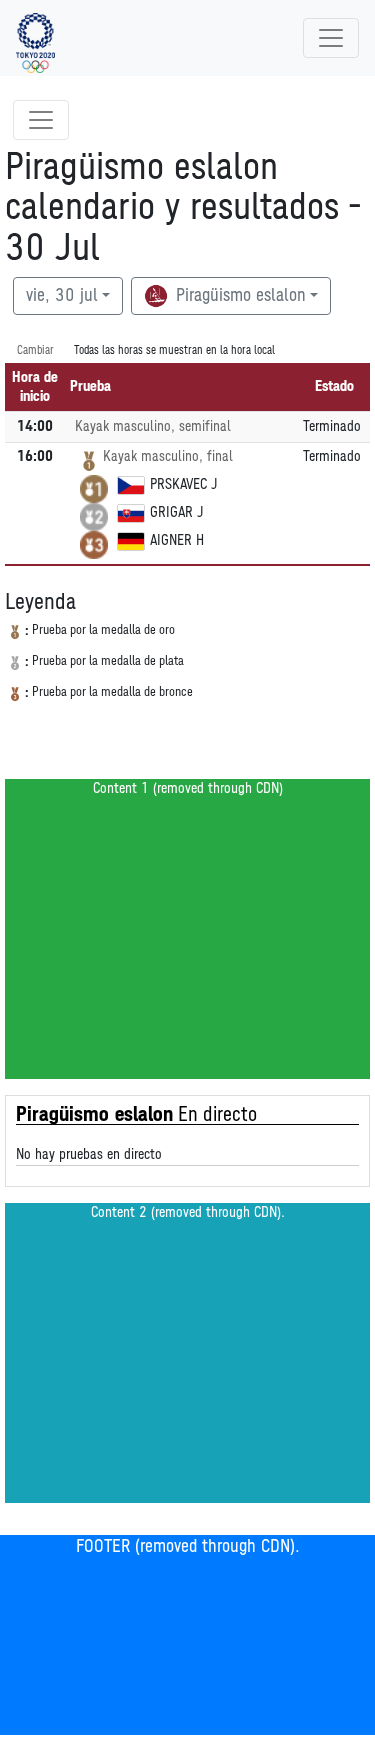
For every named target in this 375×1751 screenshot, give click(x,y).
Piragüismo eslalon (238, 296)
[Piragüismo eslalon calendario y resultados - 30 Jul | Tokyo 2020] (35, 38)
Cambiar (35, 350)
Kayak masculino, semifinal (153, 426)
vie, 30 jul (62, 296)
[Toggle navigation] (331, 38)
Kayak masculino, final (168, 456)
